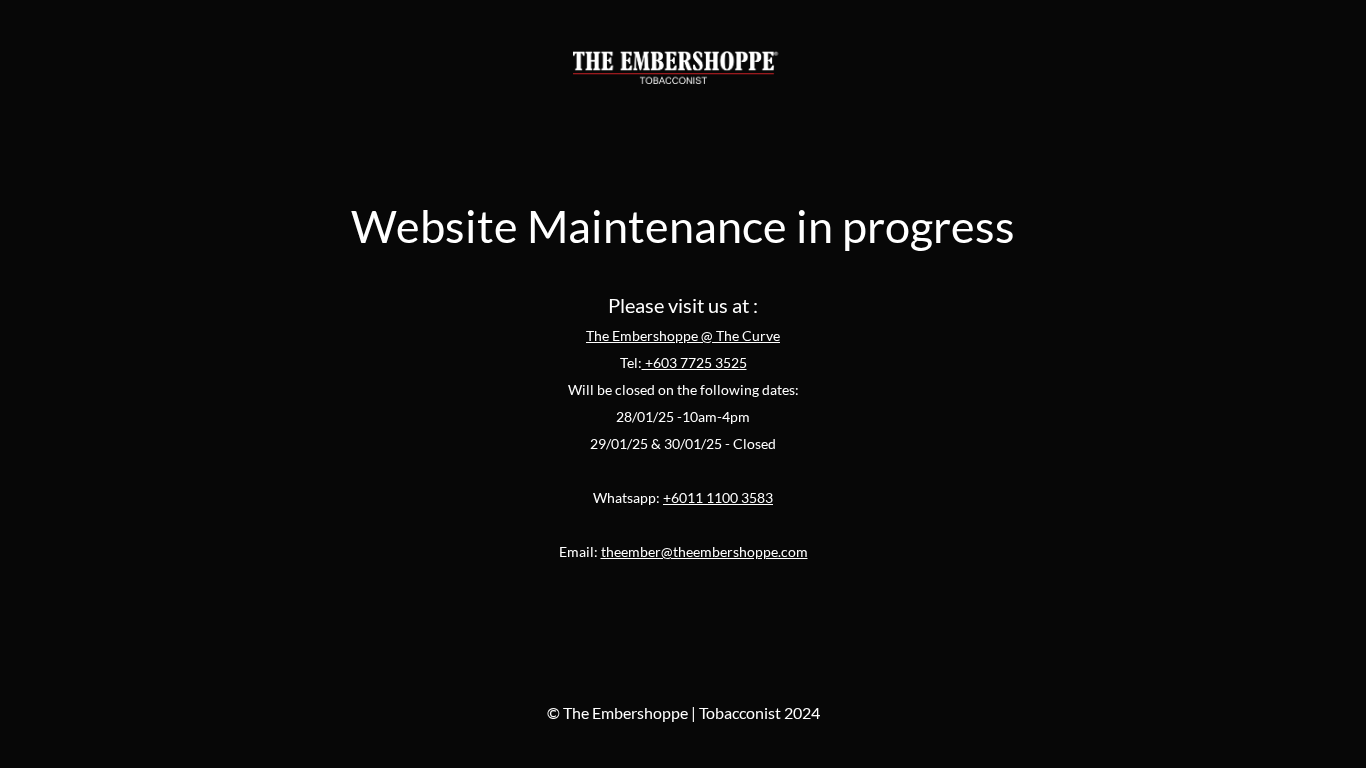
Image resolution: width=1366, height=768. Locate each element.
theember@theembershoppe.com (704, 551)
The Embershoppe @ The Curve (683, 335)
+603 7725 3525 (694, 362)
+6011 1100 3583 (718, 497)
